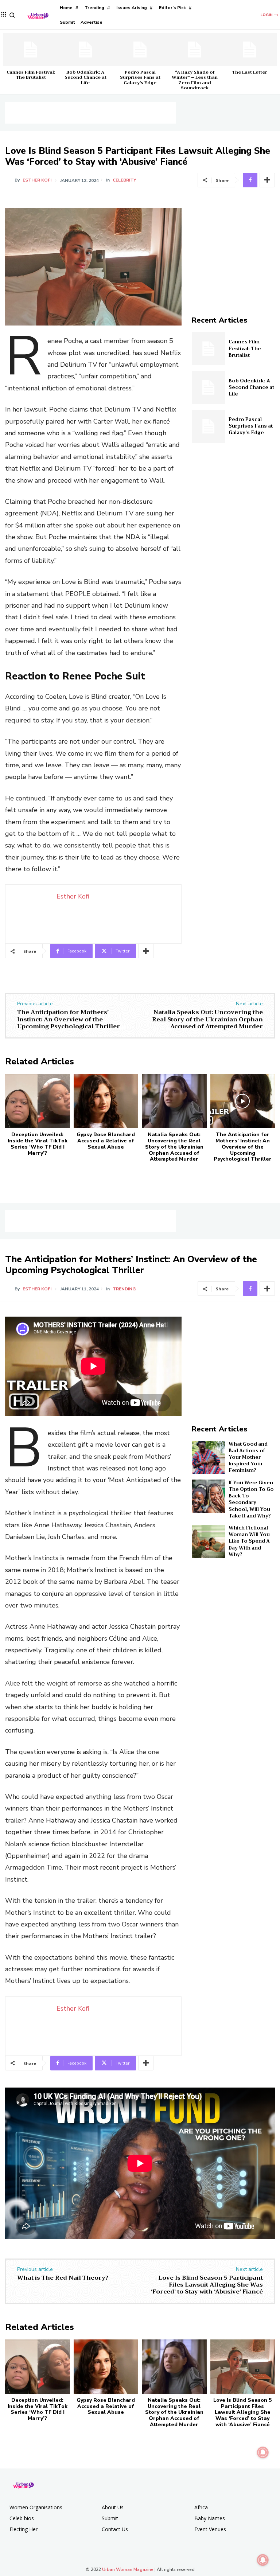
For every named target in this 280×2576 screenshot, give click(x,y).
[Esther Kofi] (10, 180)
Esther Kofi (37, 180)
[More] (267, 180)
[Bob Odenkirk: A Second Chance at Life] (85, 50)
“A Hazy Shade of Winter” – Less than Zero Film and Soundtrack (195, 80)
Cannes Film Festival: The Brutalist (31, 75)
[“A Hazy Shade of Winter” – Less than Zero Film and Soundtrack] (195, 50)
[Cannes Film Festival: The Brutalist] (31, 50)
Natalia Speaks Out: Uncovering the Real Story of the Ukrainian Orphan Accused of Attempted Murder (207, 1019)
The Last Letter (250, 72)
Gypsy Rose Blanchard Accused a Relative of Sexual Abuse (106, 1141)
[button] (12, 15)
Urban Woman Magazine (128, 2569)
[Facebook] (250, 180)
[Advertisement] (90, 113)
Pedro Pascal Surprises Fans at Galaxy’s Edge (140, 77)
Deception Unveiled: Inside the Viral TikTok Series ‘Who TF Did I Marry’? (38, 1144)
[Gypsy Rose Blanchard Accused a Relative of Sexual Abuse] (106, 1101)
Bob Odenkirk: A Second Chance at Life (85, 77)
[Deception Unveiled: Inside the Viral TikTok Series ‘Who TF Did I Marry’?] (38, 1101)
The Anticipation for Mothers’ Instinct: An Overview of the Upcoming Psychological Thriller (69, 1019)
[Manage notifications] (263, 2560)
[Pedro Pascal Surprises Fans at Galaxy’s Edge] (140, 50)
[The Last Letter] (249, 50)
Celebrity (124, 180)
